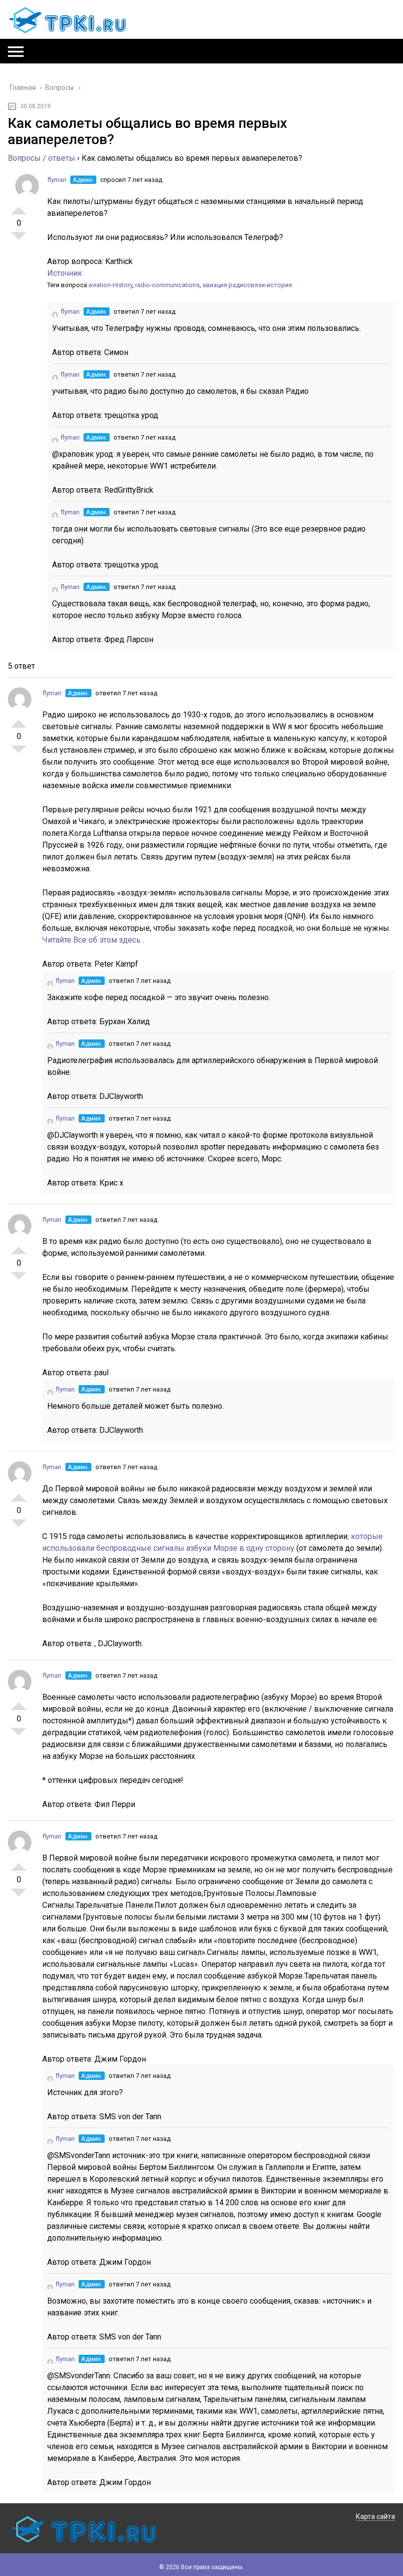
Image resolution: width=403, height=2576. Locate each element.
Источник (65, 273)
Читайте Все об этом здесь (92, 940)
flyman (57, 180)
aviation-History (110, 285)
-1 (19, 240)
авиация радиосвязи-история (247, 285)
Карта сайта (375, 2517)
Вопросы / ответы (42, 158)
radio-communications (167, 285)
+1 (19, 207)
